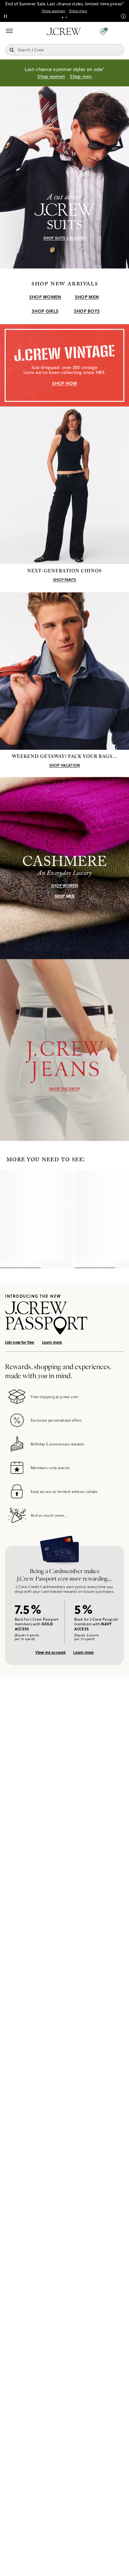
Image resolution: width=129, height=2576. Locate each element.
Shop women (53, 11)
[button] (104, 31)
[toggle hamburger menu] (9, 31)
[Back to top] (118, 2565)
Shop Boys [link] (87, 311)
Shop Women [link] (45, 297)
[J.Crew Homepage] (64, 31)
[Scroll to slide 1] (63, 18)
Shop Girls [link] (45, 311)
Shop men (78, 11)
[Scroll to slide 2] (66, 18)
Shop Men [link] (87, 297)
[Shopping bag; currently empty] (121, 31)
